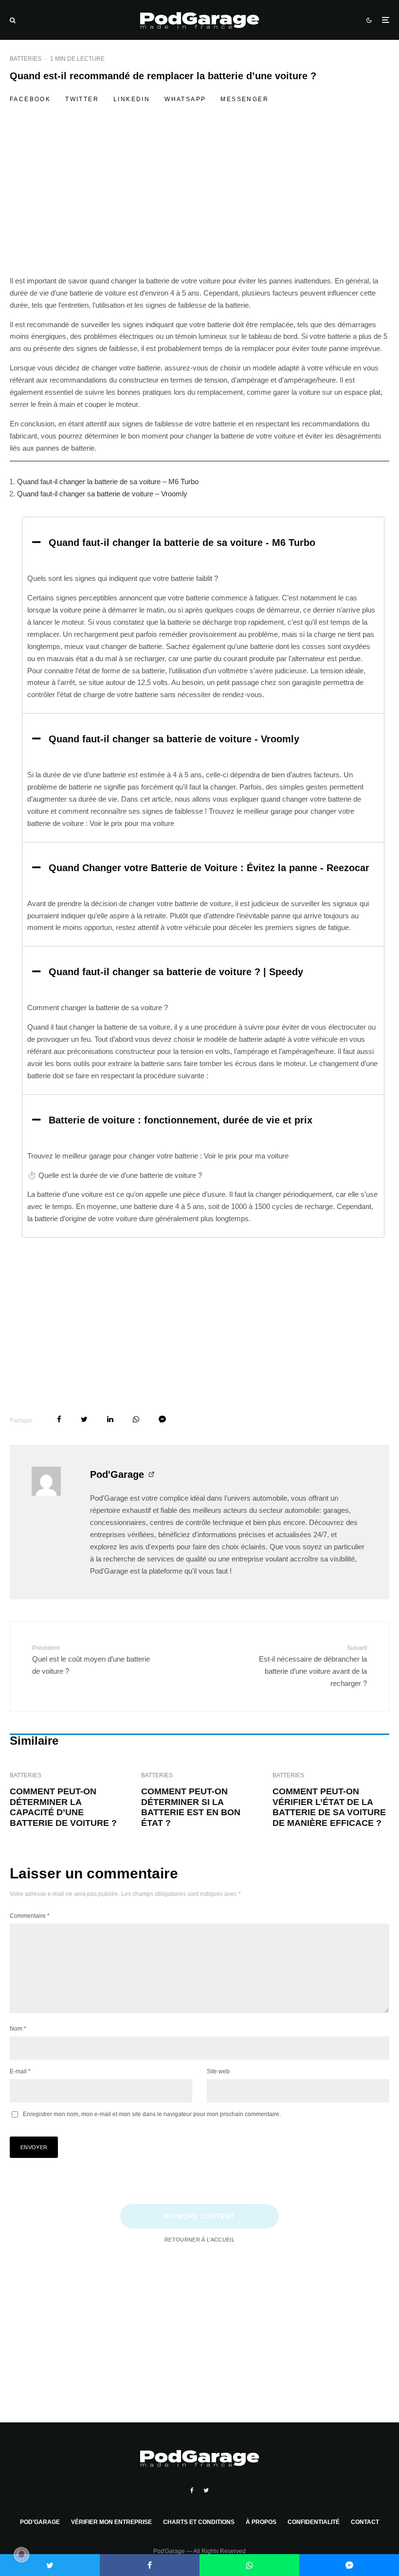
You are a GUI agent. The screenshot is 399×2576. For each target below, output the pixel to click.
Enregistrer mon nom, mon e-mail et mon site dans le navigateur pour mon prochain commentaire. (152, 2114)
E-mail (20, 2071)
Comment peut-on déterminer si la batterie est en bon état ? (191, 1807)
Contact (365, 2522)
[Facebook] (192, 2490)
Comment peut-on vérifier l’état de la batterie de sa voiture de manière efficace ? (329, 1807)
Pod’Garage (40, 2522)
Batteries (26, 59)
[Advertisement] (199, 203)
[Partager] (59, 1419)
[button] (203, 543)
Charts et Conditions (199, 2522)
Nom (18, 2029)
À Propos (261, 2522)
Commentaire (30, 1916)
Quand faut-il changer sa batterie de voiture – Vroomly (102, 494)
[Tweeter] (84, 1419)
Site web (218, 2071)
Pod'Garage (117, 1474)
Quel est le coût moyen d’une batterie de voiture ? (91, 1660)
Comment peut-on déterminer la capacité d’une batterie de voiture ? (63, 1807)
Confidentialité (314, 2522)
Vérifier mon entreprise (111, 2522)
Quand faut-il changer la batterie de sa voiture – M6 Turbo (108, 482)
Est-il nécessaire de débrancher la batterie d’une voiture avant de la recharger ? (313, 1666)
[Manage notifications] (21, 2555)
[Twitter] (206, 2490)
